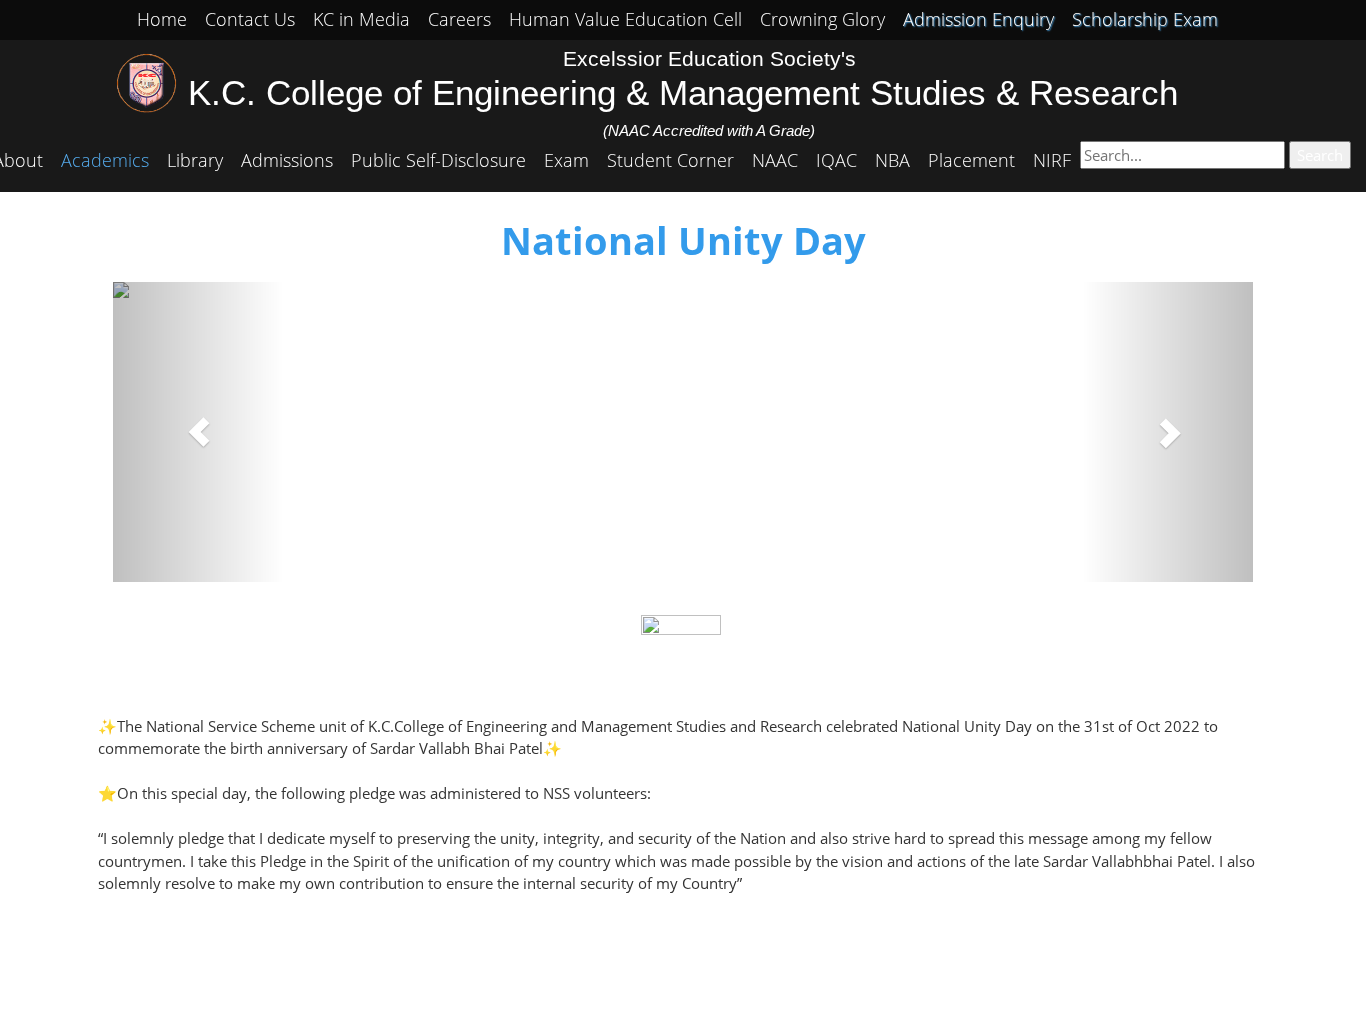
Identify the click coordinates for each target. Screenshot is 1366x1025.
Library (195, 160)
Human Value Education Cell (625, 19)
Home (162, 19)
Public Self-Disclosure (438, 160)
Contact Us (250, 19)
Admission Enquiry (978, 19)
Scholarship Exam (1145, 19)
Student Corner (670, 160)
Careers (459, 19)
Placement (971, 160)
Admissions (287, 160)
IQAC (836, 160)
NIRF (1052, 160)
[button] (198, 432)
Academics (105, 160)
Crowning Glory (822, 19)
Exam (566, 160)
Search (1320, 155)
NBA (892, 160)
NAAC (775, 160)
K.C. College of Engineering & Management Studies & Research (683, 93)
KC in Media (361, 19)
